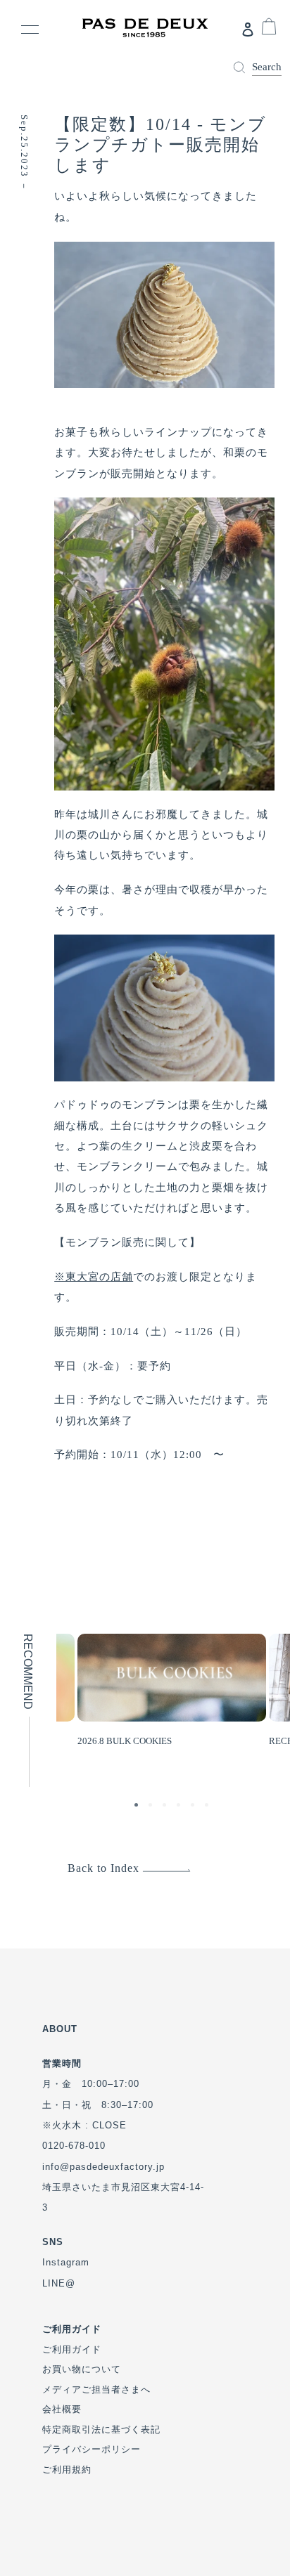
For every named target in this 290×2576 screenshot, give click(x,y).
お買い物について (82, 2369)
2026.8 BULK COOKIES (125, 1741)
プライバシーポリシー (92, 2449)
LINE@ (59, 2283)
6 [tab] (208, 1807)
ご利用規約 (67, 2470)
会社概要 (62, 2409)
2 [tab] (152, 1807)
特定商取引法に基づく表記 (101, 2429)
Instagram (66, 2262)
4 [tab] (180, 1807)
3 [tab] (166, 1807)
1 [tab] (138, 1807)
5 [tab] (194, 1807)
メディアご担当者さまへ (96, 2389)
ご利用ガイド (72, 2349)
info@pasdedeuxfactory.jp (103, 2167)
